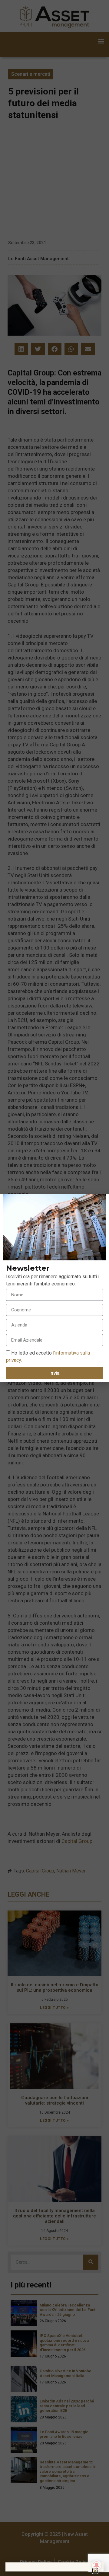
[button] (100, 1203)
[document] (54, 1288)
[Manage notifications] (97, 2565)
